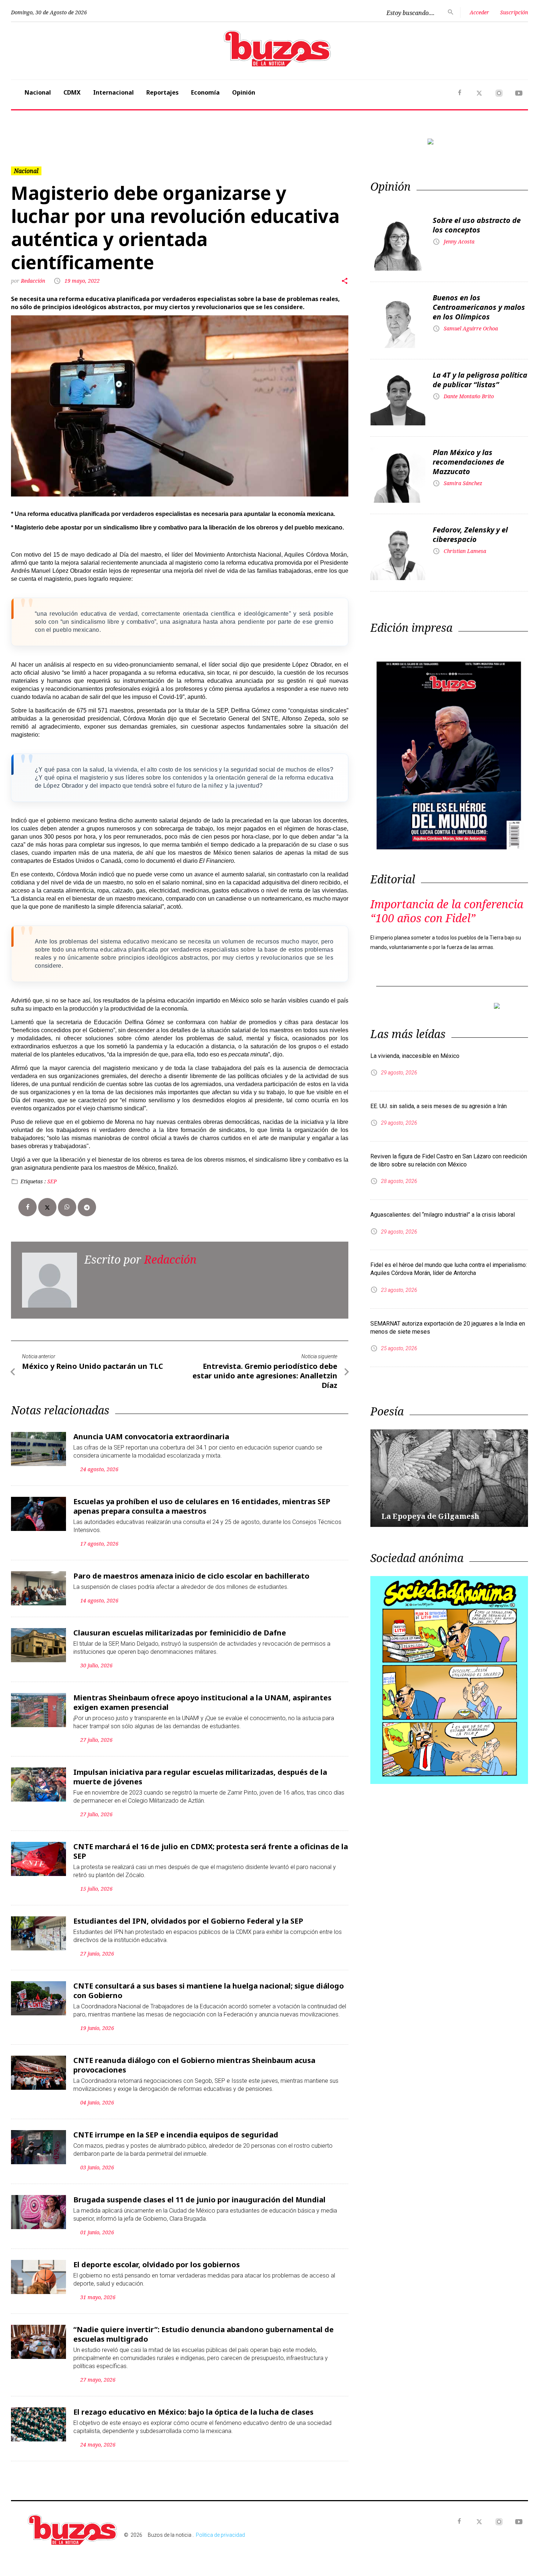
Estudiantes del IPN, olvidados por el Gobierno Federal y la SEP (188, 1921)
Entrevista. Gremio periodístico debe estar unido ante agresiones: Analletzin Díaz (265, 1376)
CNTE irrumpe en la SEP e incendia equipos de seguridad (176, 2135)
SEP (52, 1181)
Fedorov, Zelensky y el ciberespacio (470, 534)
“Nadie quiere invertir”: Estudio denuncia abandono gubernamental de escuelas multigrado (203, 2334)
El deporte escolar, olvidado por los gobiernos (157, 2264)
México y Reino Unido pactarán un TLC (93, 1366)
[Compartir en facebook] (27, 1207)
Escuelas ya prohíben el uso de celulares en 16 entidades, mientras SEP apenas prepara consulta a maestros (202, 1506)
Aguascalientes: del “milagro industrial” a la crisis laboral (443, 1215)
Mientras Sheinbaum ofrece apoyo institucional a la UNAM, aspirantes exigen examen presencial (202, 1702)
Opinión (244, 92)
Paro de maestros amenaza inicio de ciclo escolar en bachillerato (191, 1576)
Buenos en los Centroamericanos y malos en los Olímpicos (479, 307)
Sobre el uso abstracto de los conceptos (477, 225)
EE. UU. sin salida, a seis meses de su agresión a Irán (439, 1106)
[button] (50, 142)
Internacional (113, 92)
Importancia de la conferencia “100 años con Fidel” (447, 911)
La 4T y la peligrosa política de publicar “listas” (480, 380)
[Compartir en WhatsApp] (67, 1207)
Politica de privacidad (220, 2535)
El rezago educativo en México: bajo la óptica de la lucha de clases (193, 2412)
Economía (205, 92)
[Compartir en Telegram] (87, 1207)
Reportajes (162, 92)
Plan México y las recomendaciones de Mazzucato (468, 462)
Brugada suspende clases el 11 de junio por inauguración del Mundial (199, 2200)
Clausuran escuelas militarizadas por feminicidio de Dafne (180, 1633)
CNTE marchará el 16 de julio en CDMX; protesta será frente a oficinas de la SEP (211, 1851)
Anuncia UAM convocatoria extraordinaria (151, 1437)
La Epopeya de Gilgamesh (430, 1516)
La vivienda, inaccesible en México (415, 1056)
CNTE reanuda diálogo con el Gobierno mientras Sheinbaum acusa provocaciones (194, 2065)
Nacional (38, 92)
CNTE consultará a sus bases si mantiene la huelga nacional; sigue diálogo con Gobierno (209, 1991)
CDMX (72, 92)
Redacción (34, 281)
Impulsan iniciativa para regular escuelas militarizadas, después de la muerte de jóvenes (200, 1777)
